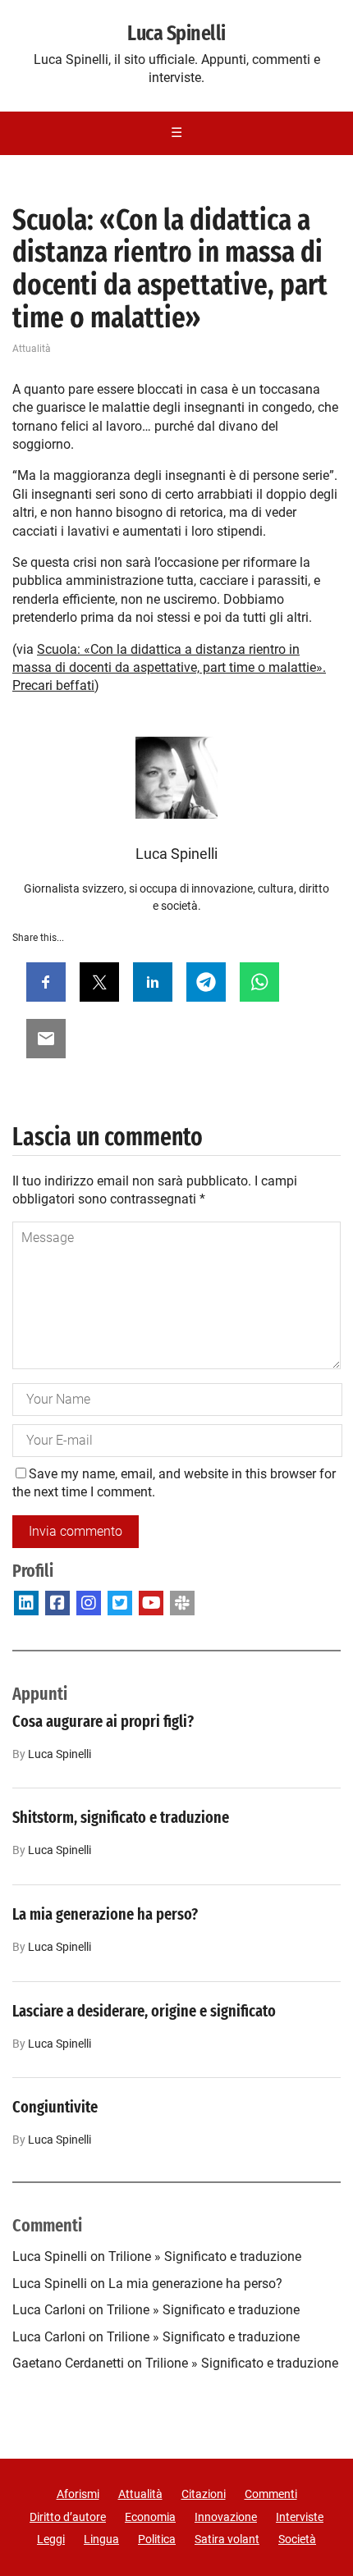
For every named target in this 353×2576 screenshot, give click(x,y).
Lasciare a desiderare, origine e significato (144, 2011)
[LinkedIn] (26, 1603)
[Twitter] (120, 1603)
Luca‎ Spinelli (60, 1754)
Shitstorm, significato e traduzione (121, 1817)
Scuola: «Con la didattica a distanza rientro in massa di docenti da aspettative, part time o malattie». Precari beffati (169, 668)
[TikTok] (182, 1603)
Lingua (101, 2539)
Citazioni (204, 2494)
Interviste (300, 2517)
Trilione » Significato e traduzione (205, 2256)
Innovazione (226, 2517)
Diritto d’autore (68, 2517)
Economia (150, 2517)
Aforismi (78, 2494)
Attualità (32, 349)
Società (297, 2539)
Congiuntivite (55, 2107)
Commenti (271, 2494)
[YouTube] (151, 1603)
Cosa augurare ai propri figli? (103, 1721)
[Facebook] (57, 1603)
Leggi (51, 2539)
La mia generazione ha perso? (105, 1914)
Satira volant (227, 2539)
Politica (157, 2539)
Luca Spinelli (176, 34)
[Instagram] (89, 1603)
